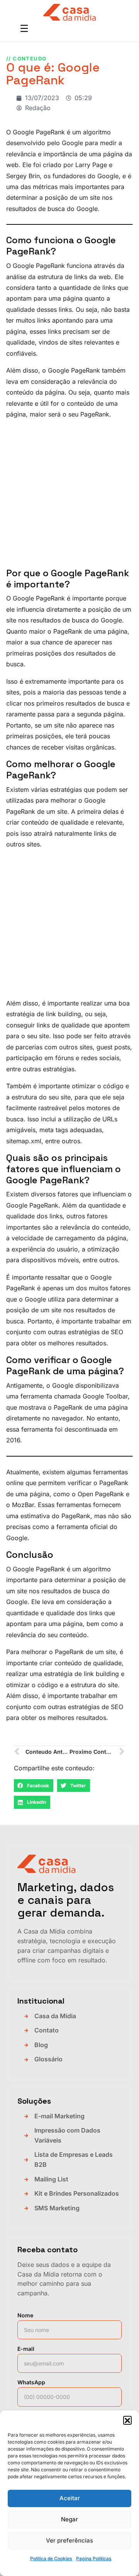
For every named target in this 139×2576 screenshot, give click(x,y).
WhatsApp (31, 2382)
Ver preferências (69, 2540)
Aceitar (70, 2498)
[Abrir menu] (24, 29)
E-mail (26, 2349)
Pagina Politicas (94, 2558)
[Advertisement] (69, 495)
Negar (69, 2519)
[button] (127, 2420)
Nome (25, 2315)
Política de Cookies (51, 2558)
